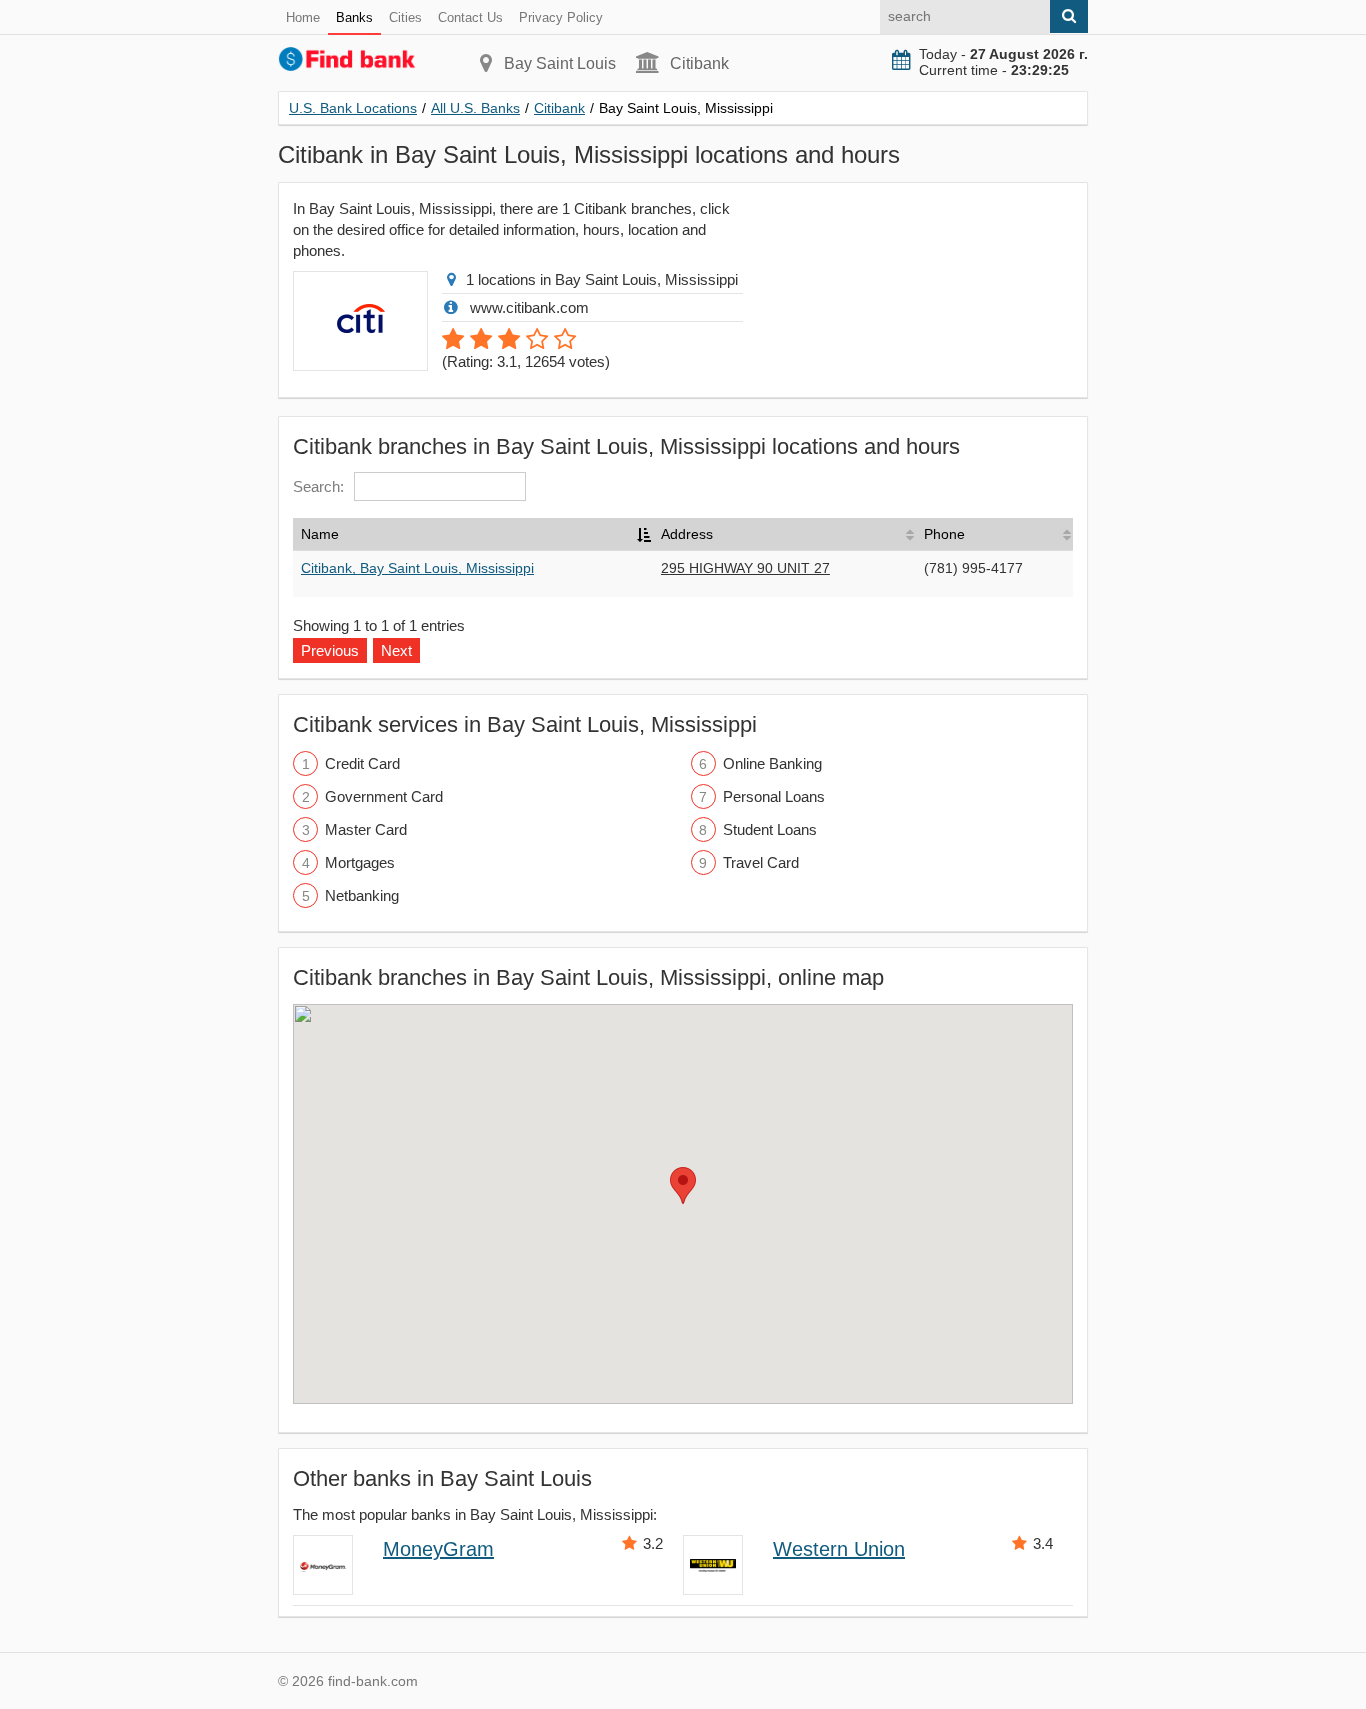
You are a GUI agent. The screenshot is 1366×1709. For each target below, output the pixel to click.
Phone (944, 534)
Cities (405, 17)
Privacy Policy (561, 17)
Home (303, 17)
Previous (330, 650)
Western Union (839, 1549)
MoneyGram (438, 1549)
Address (687, 534)
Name (320, 534)
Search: (318, 486)
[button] (683, 1185)
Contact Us (470, 17)
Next (396, 650)
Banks (354, 17)
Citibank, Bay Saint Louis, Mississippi (417, 568)
